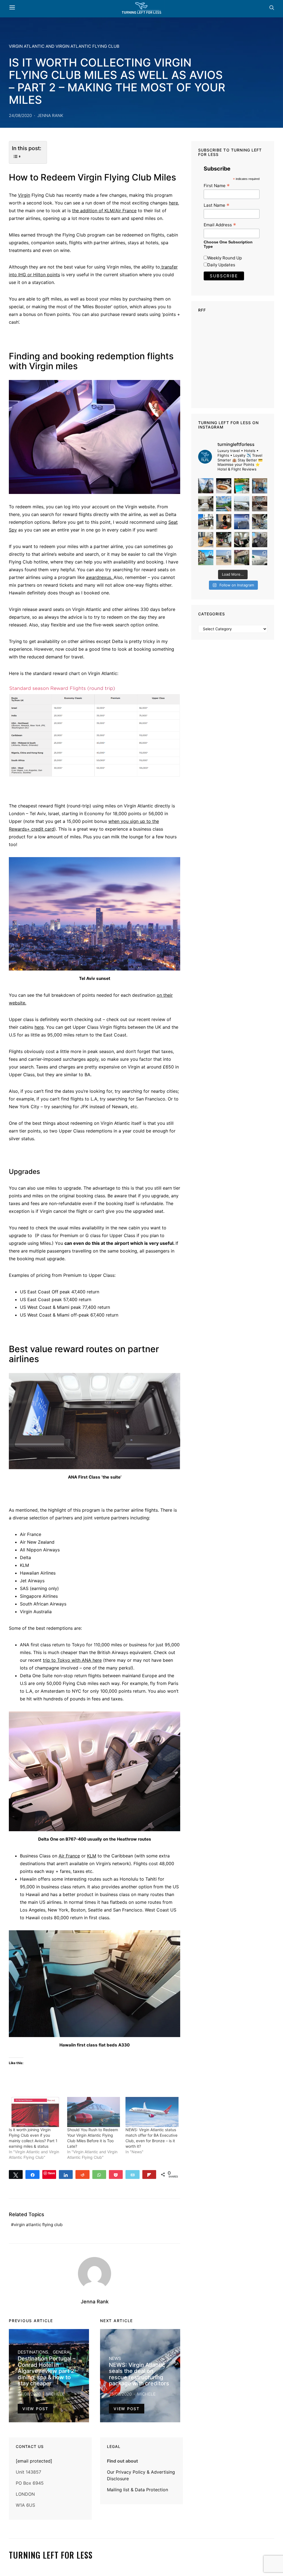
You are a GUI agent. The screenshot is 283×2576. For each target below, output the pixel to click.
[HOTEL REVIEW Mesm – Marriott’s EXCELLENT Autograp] (260, 522)
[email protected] (34, 2461)
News (115, 2358)
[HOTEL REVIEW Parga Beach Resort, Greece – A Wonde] (242, 486)
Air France (69, 1856)
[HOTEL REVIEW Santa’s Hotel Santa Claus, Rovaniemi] (242, 558)
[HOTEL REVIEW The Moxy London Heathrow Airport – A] (224, 540)
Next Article (116, 2321)
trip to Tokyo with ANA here (72, 1660)
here (173, 203)
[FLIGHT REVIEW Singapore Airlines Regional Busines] (242, 522)
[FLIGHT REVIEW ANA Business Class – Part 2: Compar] (206, 540)
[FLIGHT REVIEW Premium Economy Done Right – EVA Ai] (242, 504)
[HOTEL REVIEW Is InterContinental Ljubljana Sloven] (206, 504)
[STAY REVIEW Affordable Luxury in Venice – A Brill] (206, 558)
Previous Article (31, 2321)
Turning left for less (51, 2555)
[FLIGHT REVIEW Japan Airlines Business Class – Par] (242, 540)
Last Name (217, 205)
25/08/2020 (120, 2394)
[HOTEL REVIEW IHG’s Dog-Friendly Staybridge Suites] (224, 522)
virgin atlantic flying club (38, 2225)
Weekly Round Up (225, 258)
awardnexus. (100, 577)
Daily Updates (221, 265)
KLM (92, 1856)
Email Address (220, 225)
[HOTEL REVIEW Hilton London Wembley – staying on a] (206, 486)
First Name (217, 186)
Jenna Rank (50, 115)
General (62, 2352)
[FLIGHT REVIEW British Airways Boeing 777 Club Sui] (224, 558)
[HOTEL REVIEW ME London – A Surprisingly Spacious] (206, 522)
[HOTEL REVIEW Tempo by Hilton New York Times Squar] (260, 486)
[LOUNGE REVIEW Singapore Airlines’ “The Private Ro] (260, 504)
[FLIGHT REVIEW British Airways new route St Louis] (224, 486)
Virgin (24, 195)
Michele (55, 2394)
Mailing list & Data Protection (137, 2490)
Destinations (33, 2352)
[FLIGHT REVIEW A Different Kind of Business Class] (260, 558)
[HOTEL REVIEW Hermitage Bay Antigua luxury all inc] (224, 504)
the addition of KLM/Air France (104, 211)
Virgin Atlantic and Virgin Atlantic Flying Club (64, 46)
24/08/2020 (20, 115)
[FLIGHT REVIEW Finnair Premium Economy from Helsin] (260, 540)
